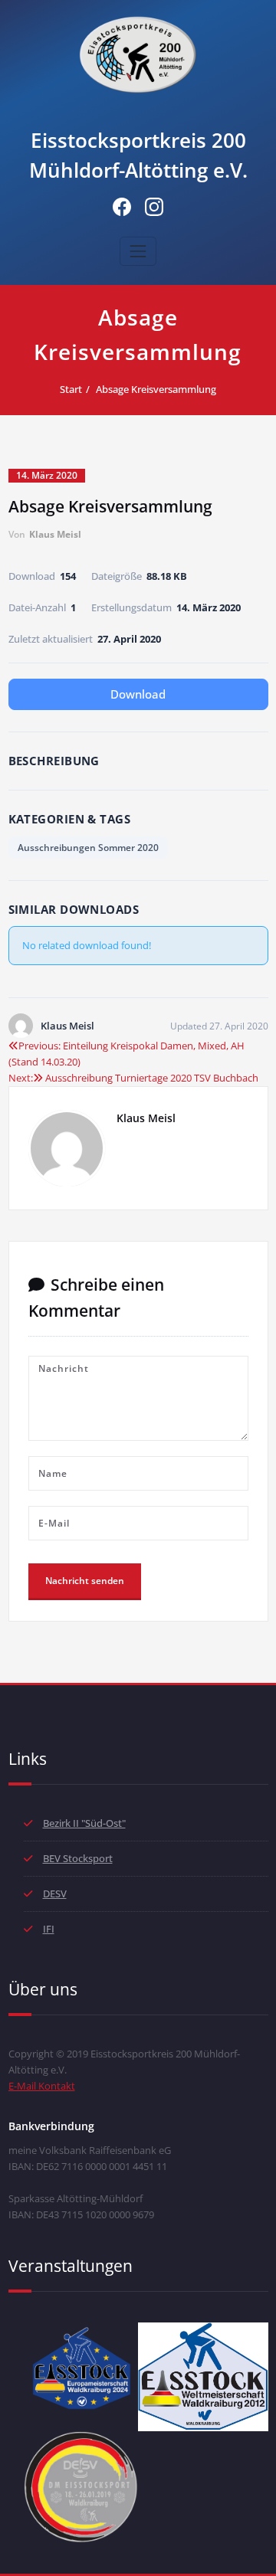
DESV (55, 1894)
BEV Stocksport (78, 1858)
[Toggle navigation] (138, 251)
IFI (49, 1929)
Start (71, 389)
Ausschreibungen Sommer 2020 (88, 848)
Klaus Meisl (55, 534)
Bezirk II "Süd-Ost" (84, 1823)
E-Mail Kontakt (42, 2086)
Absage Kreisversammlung (156, 389)
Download (138, 694)
